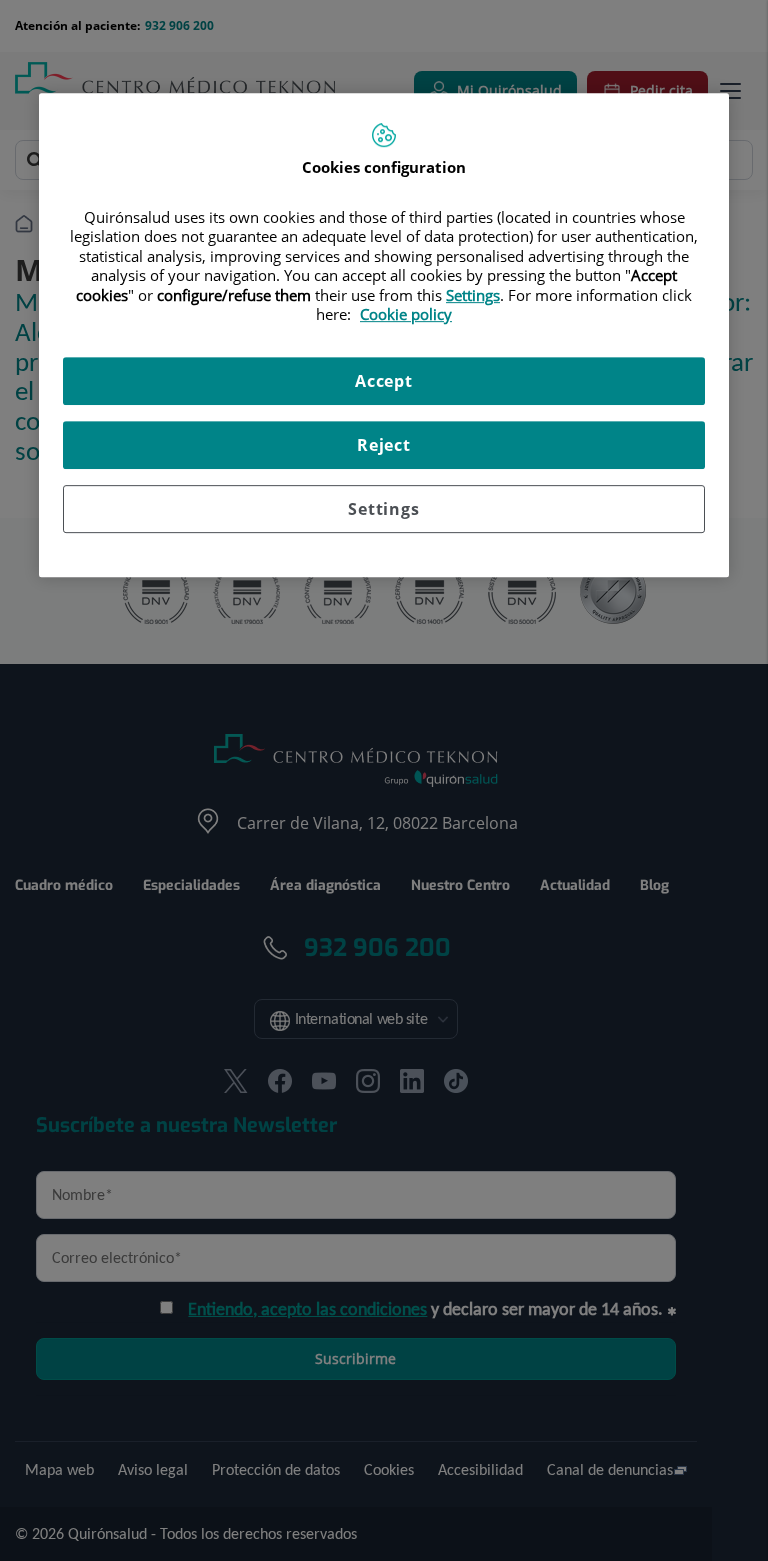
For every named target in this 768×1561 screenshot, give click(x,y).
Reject (384, 445)
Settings (383, 509)
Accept (384, 381)
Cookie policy (406, 314)
